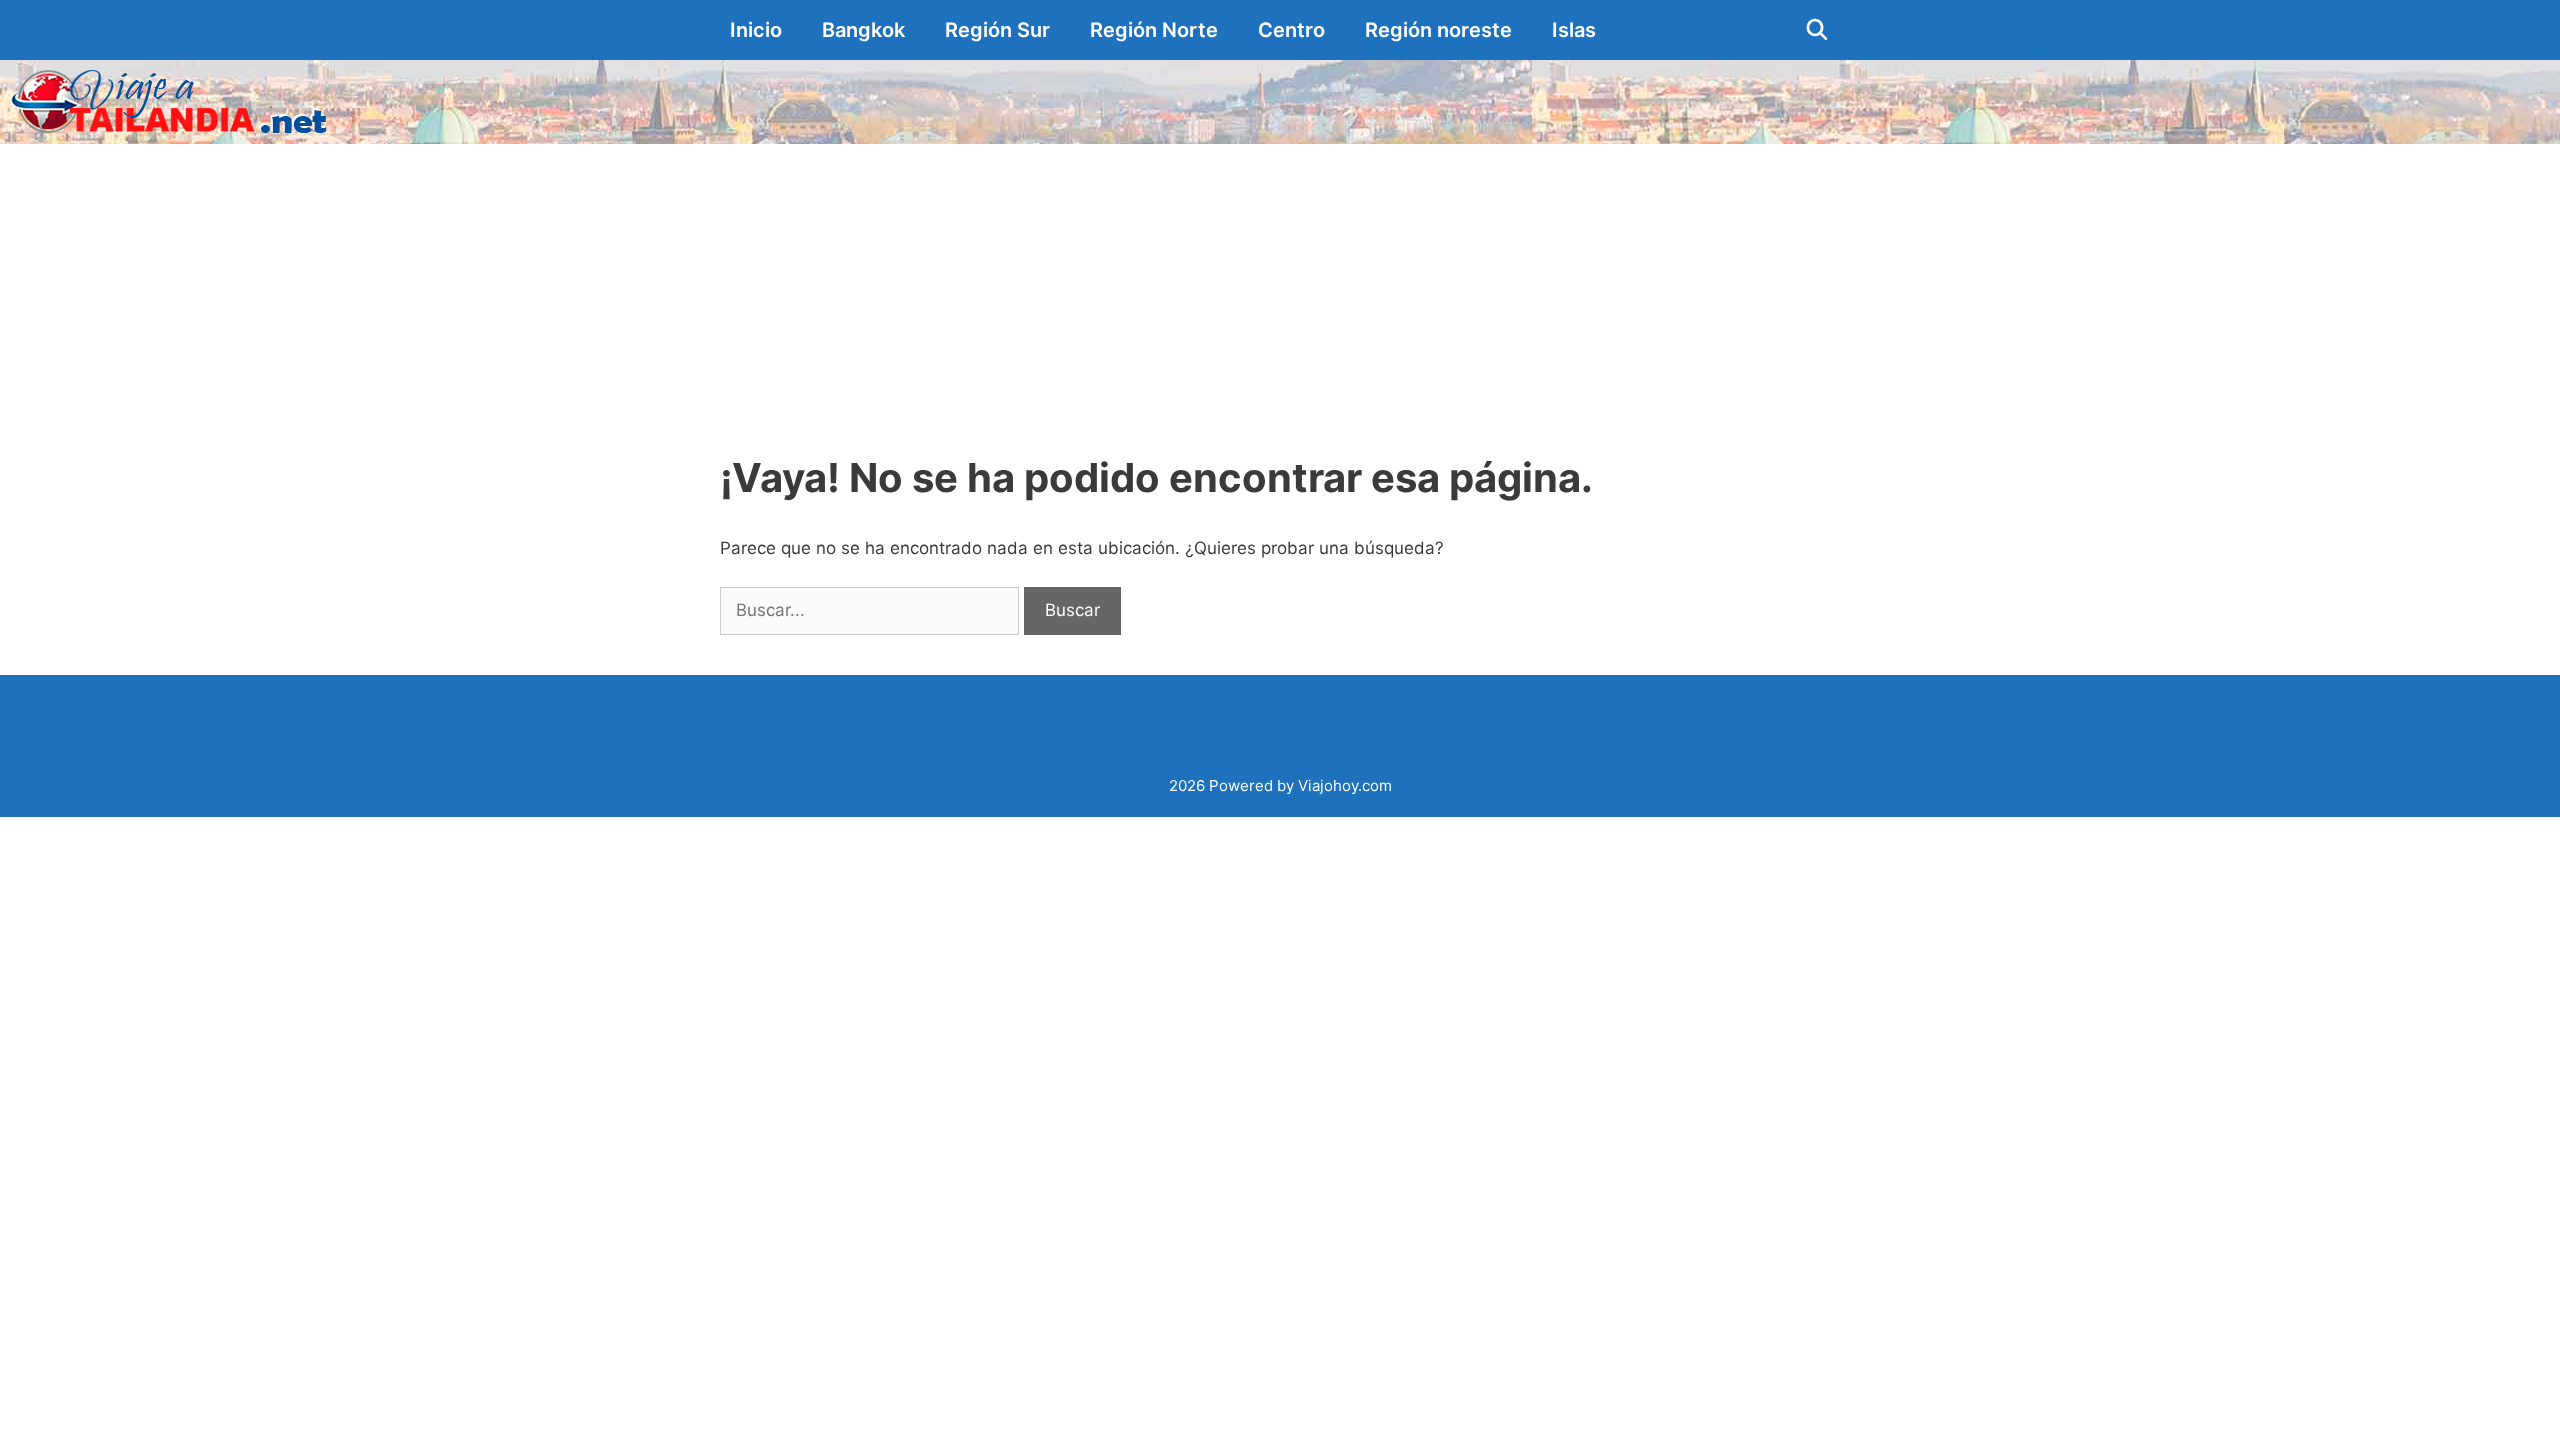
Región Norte (1154, 30)
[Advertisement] (1280, 294)
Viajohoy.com (1345, 785)
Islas (1574, 30)
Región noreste (1438, 30)
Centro (1291, 30)
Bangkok (863, 30)
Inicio (756, 30)
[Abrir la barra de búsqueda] (1817, 30)
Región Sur (997, 30)
